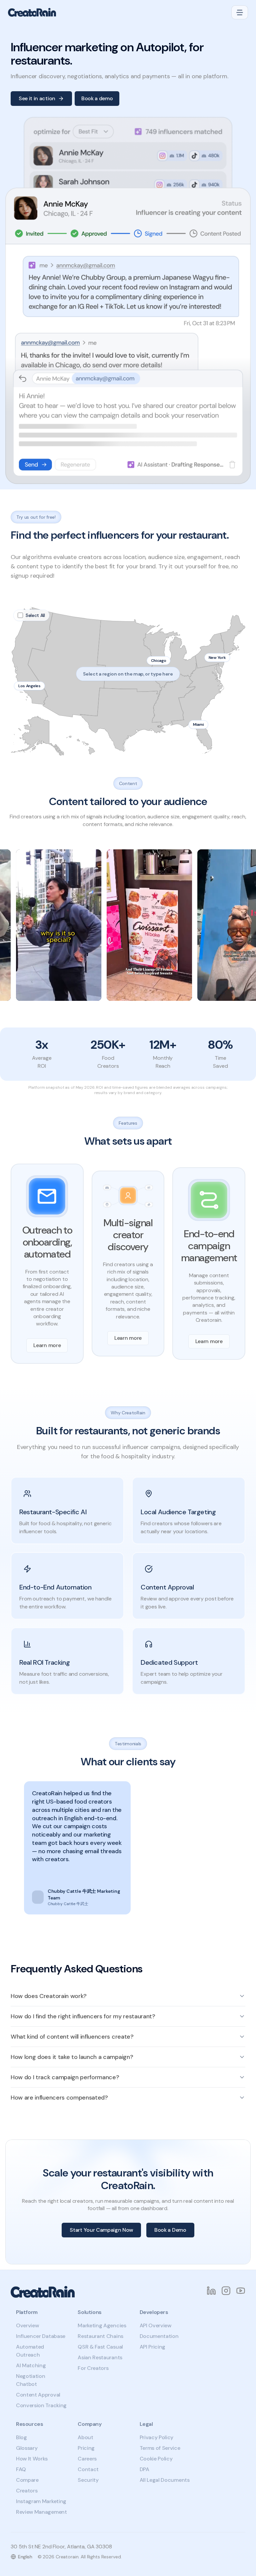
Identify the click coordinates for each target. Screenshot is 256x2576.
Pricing (86, 2448)
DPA (144, 2469)
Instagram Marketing (41, 2501)
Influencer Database (41, 2336)
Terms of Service (160, 2448)
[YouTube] (241, 2291)
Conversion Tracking (41, 2405)
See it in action (37, 98)
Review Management (41, 2512)
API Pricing (152, 2347)
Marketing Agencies (102, 2325)
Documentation (159, 2336)
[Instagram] (226, 2291)
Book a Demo (170, 2230)
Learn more (47, 1345)
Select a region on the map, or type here (128, 674)
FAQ (21, 2469)
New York (217, 658)
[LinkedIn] (211, 2291)
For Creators (93, 2368)
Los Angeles (29, 686)
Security (88, 2480)
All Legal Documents (165, 2480)
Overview (27, 2325)
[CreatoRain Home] (32, 12)
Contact (88, 2469)
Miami (198, 724)
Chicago (159, 661)
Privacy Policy (157, 2437)
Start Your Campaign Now (101, 2230)
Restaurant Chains (100, 2336)
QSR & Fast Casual (100, 2347)
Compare (27, 2480)
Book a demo (97, 98)
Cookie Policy (156, 2459)
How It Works (32, 2459)
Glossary (27, 2448)
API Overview (155, 2325)
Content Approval (38, 2395)
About (85, 2437)
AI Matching (31, 2365)
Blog (21, 2437)
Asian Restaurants (100, 2357)
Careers (87, 2459)
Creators (27, 2491)
